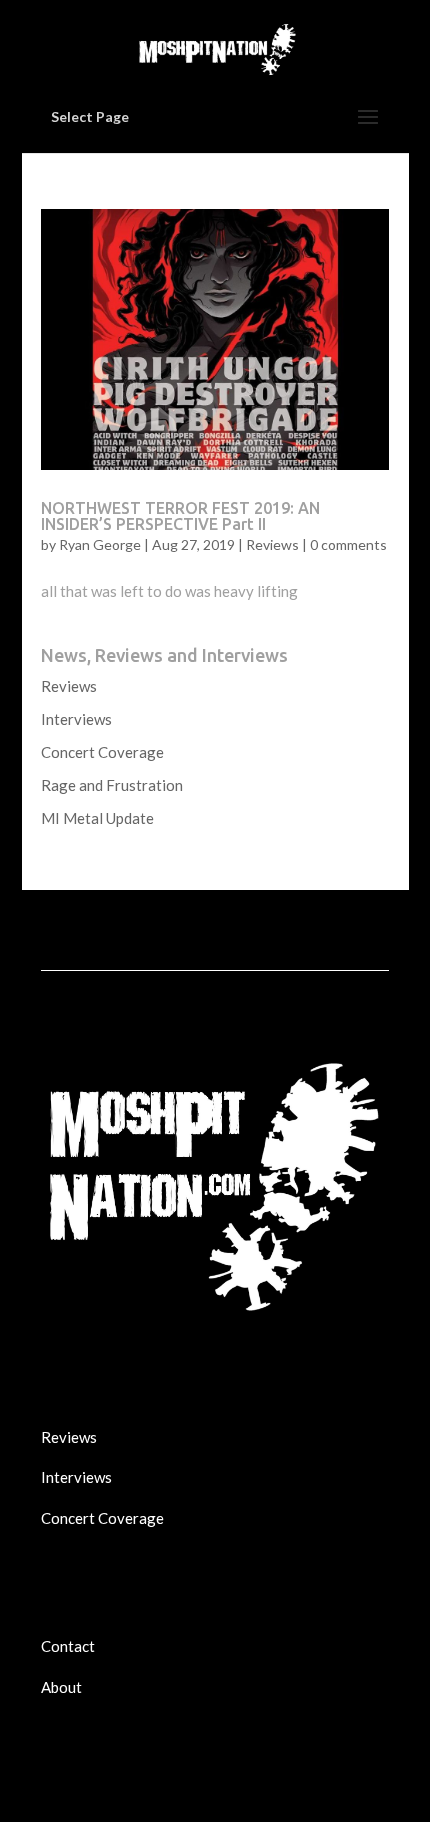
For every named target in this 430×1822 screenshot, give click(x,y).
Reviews (272, 544)
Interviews (76, 719)
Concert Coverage (102, 752)
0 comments (348, 544)
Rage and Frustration (112, 785)
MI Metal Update (97, 818)
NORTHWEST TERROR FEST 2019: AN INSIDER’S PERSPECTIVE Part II (180, 516)
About (61, 1687)
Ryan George (100, 544)
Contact (68, 1646)
